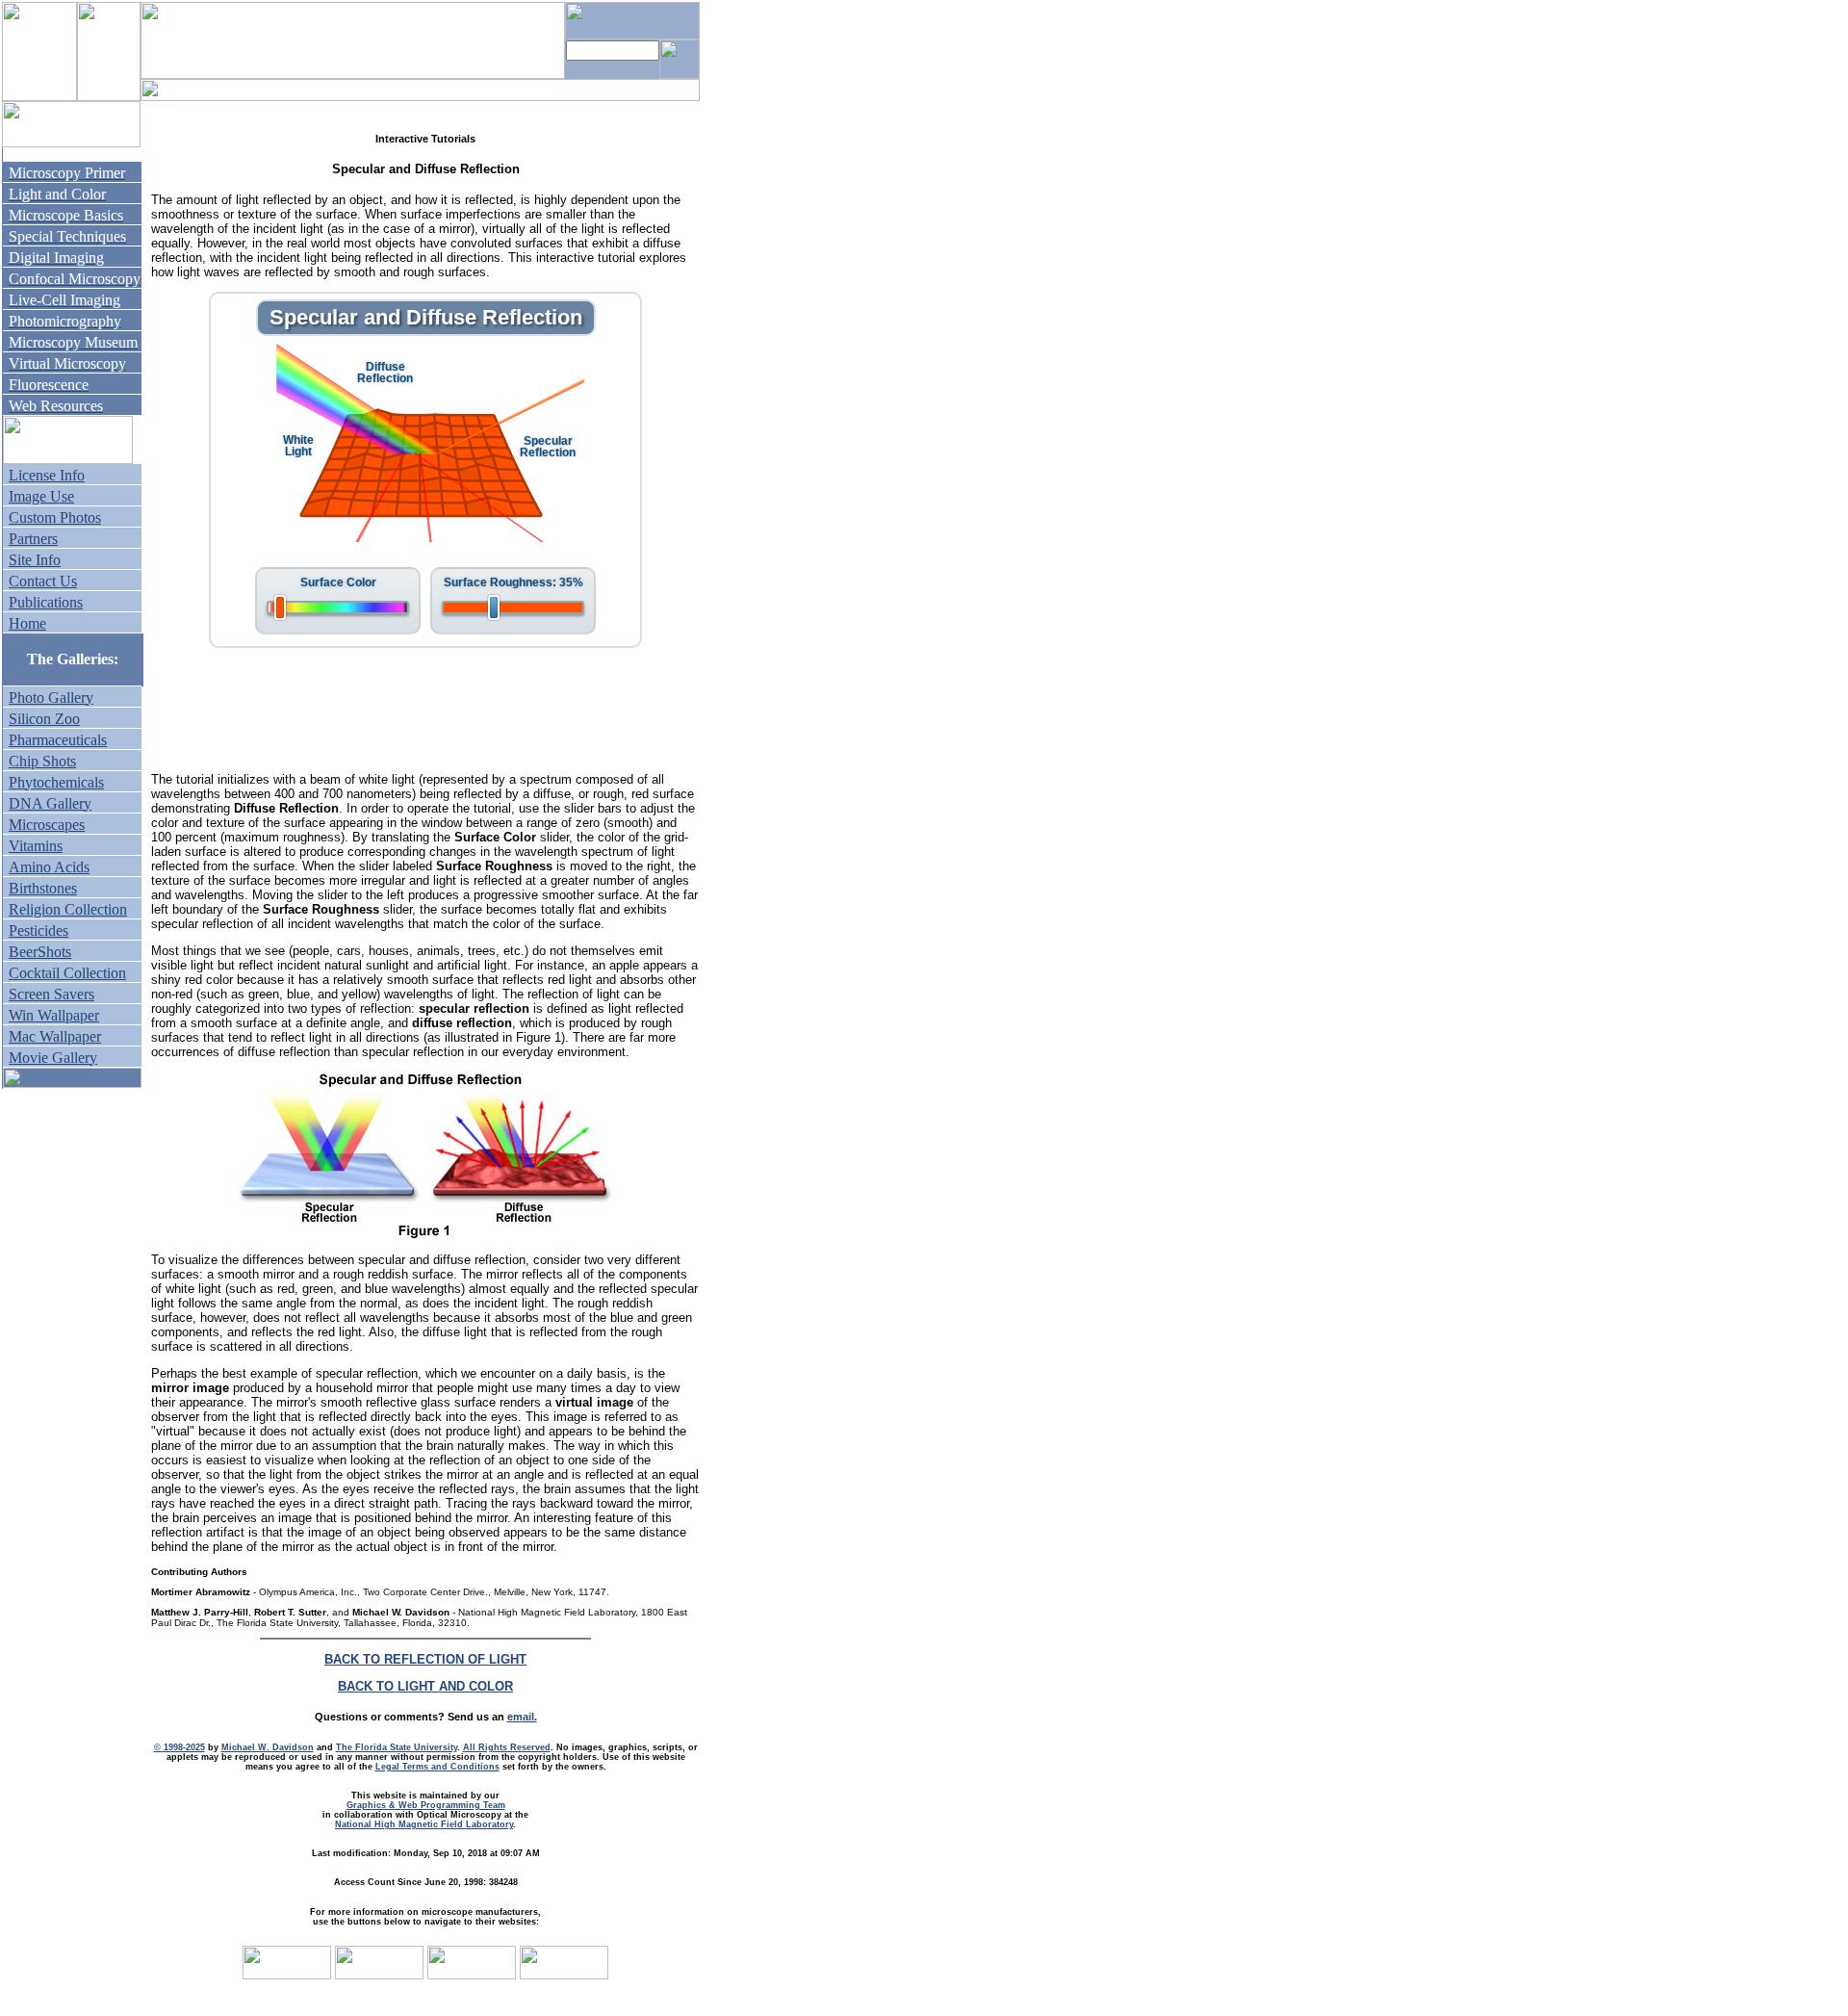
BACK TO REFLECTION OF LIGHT (425, 1659)
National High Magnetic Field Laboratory (424, 1824)
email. (522, 1717)
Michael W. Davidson (268, 1747)
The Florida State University (397, 1747)
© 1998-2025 (180, 1747)
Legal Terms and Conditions (437, 1767)
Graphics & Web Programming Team (426, 1805)
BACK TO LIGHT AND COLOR (425, 1686)
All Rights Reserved (507, 1747)
